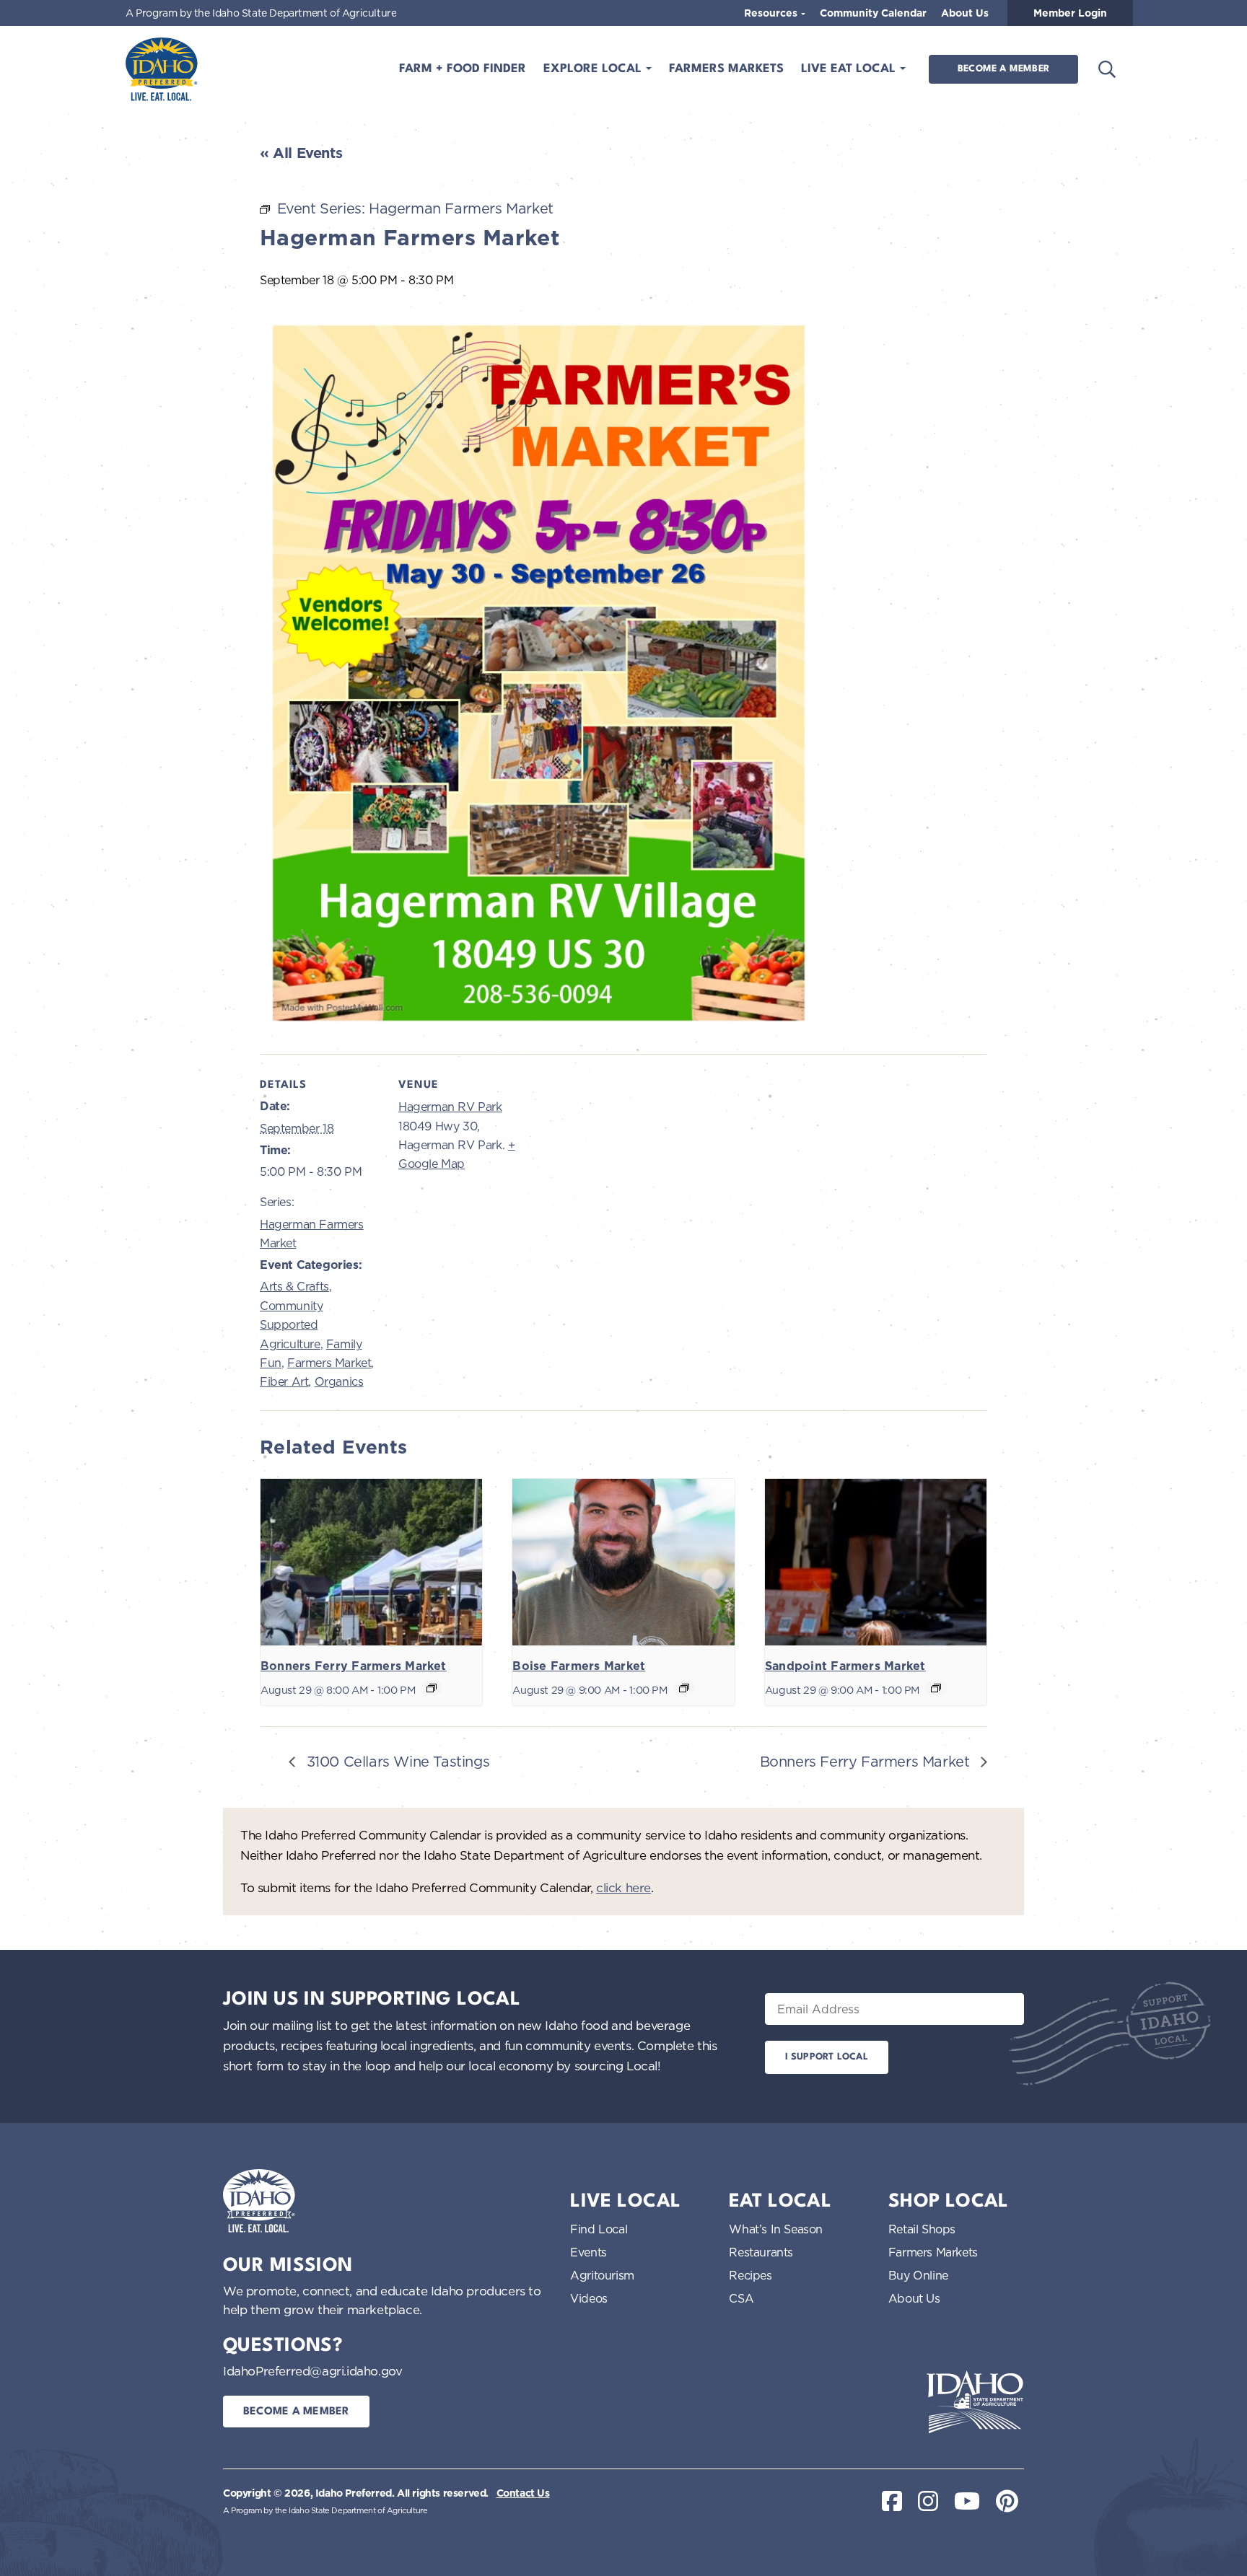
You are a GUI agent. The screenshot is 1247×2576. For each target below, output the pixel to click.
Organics (339, 1381)
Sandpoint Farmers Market (845, 1666)
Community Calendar (873, 13)
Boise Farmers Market (579, 1666)
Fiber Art (284, 1381)
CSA (741, 2298)
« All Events (301, 153)
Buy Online (918, 2275)
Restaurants (761, 2252)
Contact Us (523, 2493)
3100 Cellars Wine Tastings (396, 1761)
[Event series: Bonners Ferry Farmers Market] (432, 1688)
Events (589, 2252)
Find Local (599, 2229)
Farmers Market (329, 1363)
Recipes (750, 2275)
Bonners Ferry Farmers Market (354, 1666)
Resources (772, 13)
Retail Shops (922, 2229)
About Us (965, 13)
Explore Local (594, 69)
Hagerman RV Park (450, 1107)
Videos (589, 2298)
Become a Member (1003, 69)
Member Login (1070, 13)
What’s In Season (776, 2229)
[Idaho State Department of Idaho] (975, 2402)
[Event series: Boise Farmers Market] (684, 1688)
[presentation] (371, 1562)
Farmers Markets (726, 69)
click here (623, 1887)
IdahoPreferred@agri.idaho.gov (312, 2371)
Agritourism (602, 2275)
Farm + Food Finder (463, 69)
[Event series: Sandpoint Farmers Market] (936, 1688)
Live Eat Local (850, 69)
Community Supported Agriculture (291, 1325)
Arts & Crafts (294, 1286)
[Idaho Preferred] (162, 69)
